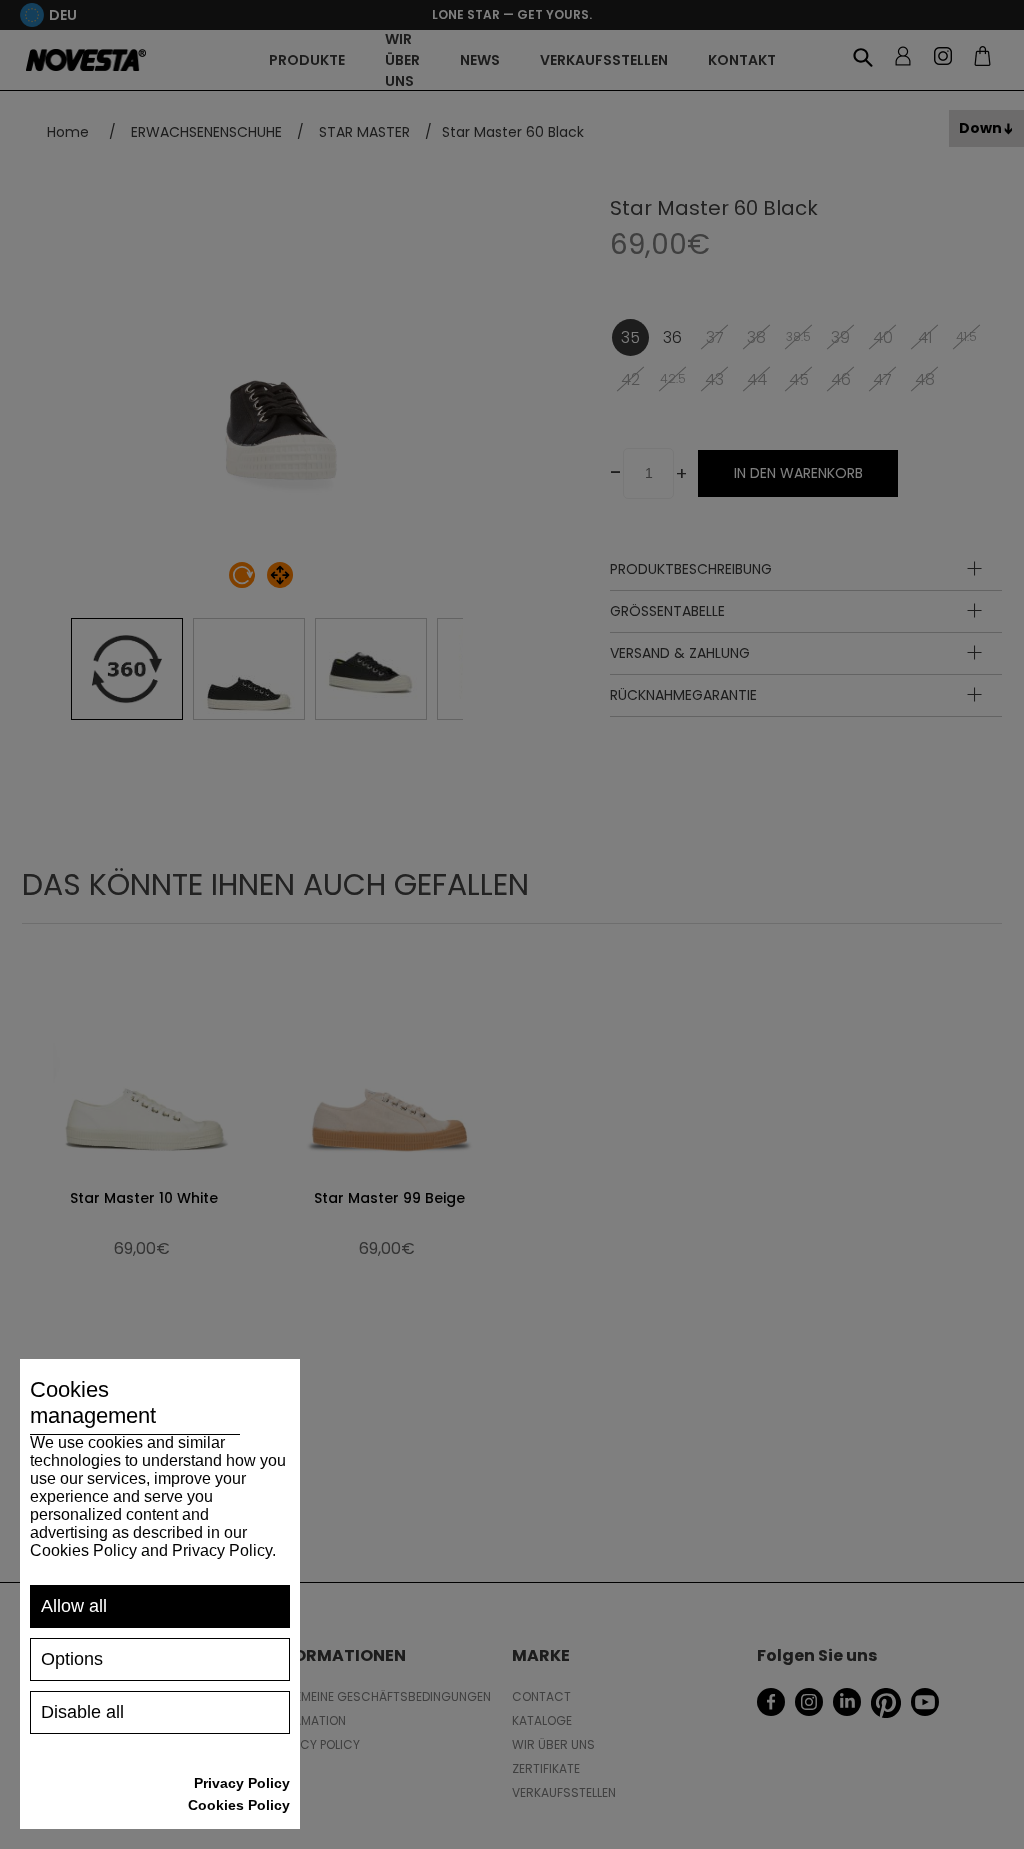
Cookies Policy (239, 1805)
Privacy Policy (242, 1783)
